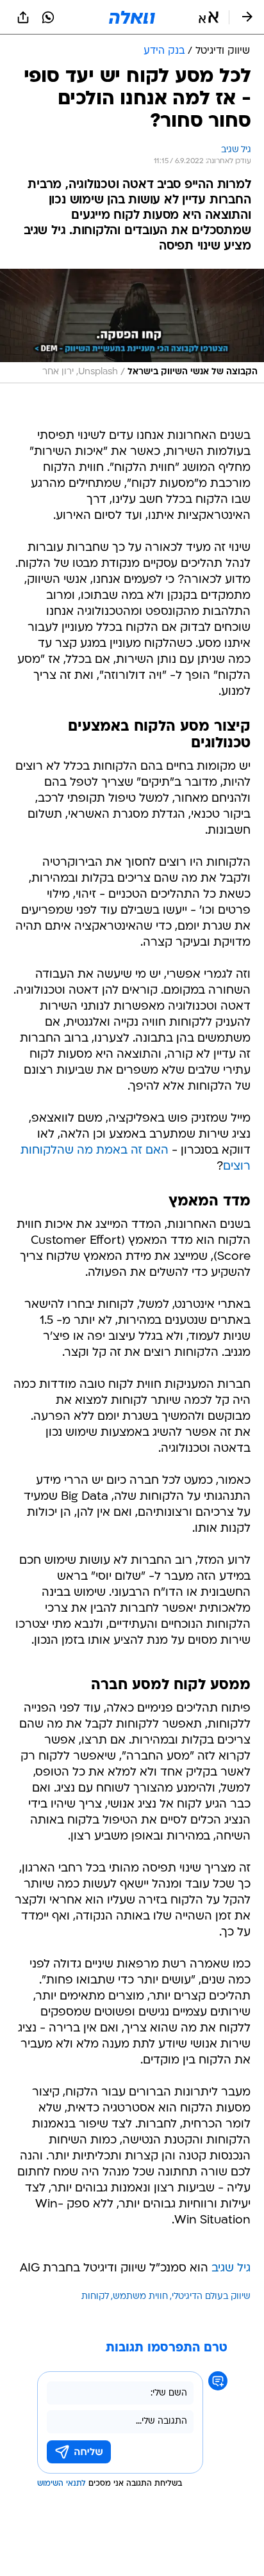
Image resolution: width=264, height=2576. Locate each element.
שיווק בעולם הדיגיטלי (211, 2297)
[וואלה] (132, 17)
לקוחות (95, 2297)
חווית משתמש (140, 2297)
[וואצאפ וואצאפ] (48, 17)
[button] (209, 17)
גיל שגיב (231, 2269)
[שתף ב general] (23, 17)
